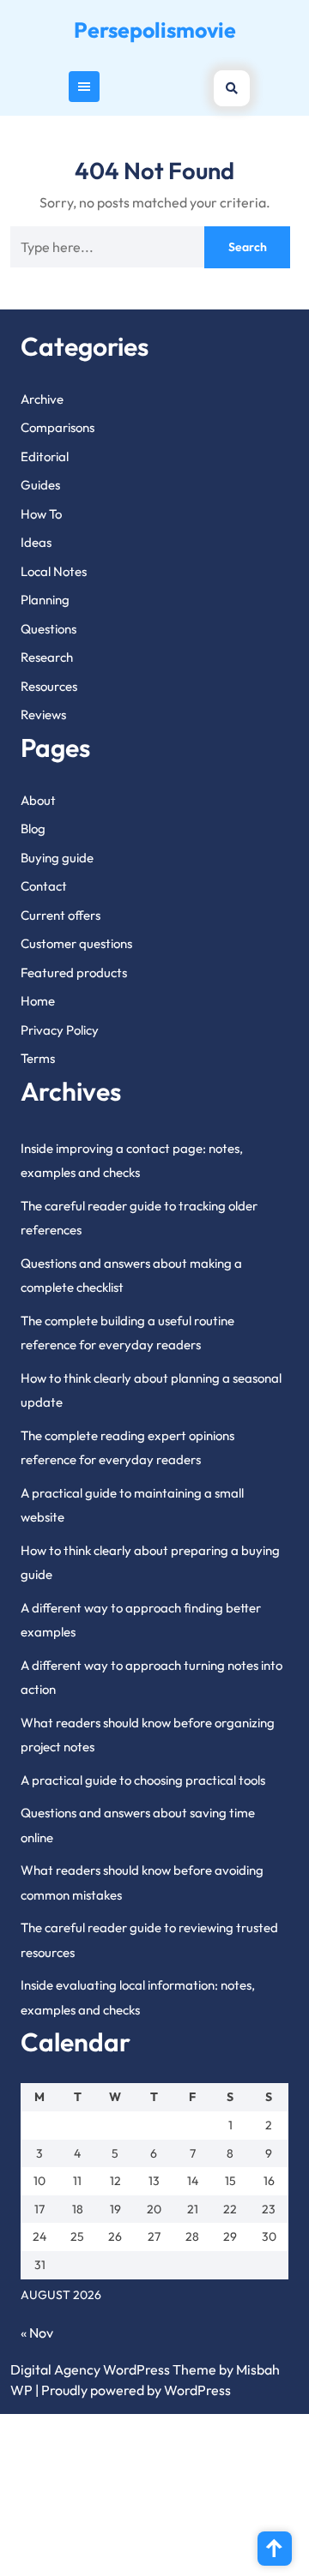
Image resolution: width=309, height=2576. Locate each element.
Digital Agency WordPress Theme (113, 2369)
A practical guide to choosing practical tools (143, 1780)
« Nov (37, 2333)
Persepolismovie (155, 30)
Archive (42, 399)
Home (38, 1001)
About (38, 800)
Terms (38, 1058)
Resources (49, 686)
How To (41, 514)
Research (47, 657)
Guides (40, 485)
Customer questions (76, 943)
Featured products (74, 973)
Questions (48, 629)
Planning (45, 600)
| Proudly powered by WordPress (133, 2390)
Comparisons (58, 427)
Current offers (61, 915)
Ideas (36, 542)
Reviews (43, 715)
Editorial (45, 456)
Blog (33, 829)
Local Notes (54, 571)
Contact (44, 886)
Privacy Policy (60, 1030)
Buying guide (57, 858)
